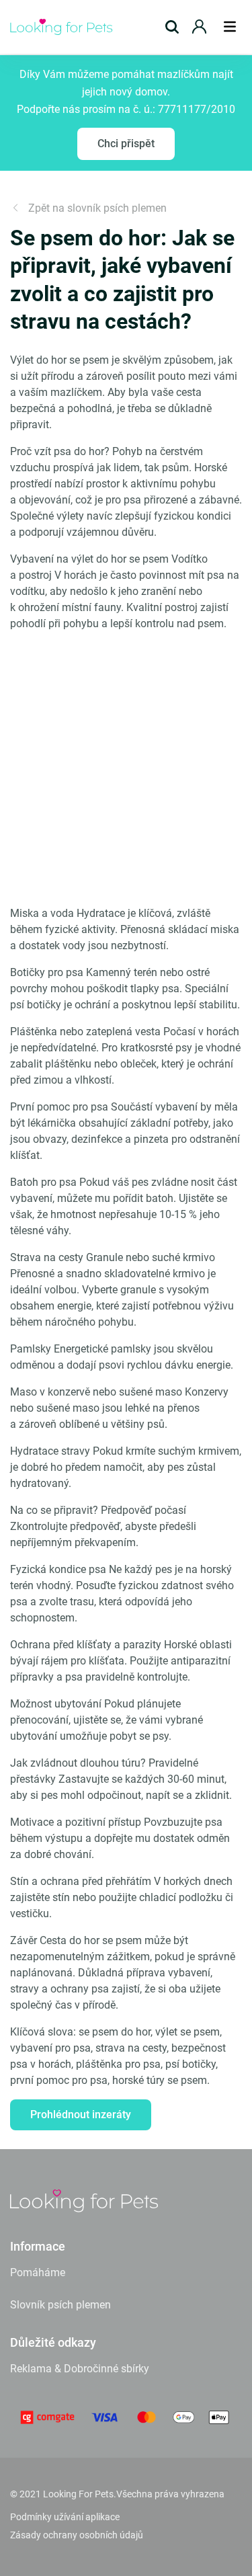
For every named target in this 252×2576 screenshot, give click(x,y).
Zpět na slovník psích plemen (97, 208)
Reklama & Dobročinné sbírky (80, 2369)
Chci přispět (126, 144)
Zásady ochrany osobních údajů (77, 2535)
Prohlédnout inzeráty (81, 2115)
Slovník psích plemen (60, 2305)
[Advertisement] (126, 769)
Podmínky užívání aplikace (65, 2517)
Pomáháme (38, 2272)
